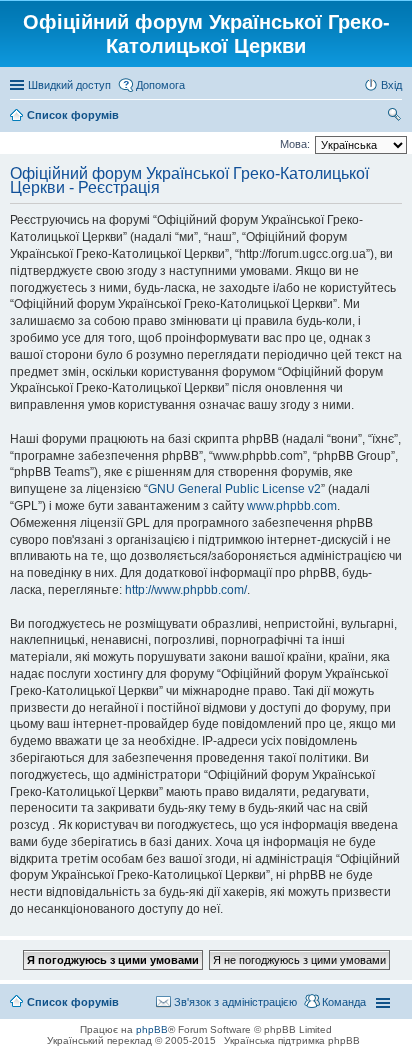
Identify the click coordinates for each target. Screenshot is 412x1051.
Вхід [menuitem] (391, 85)
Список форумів (73, 1002)
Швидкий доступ (69, 85)
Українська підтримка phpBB (292, 1040)
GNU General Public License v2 (234, 489)
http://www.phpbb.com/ (186, 590)
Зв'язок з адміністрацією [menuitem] (235, 1002)
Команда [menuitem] (344, 1002)
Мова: (295, 144)
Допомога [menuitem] (160, 85)
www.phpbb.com (292, 506)
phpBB (152, 1029)
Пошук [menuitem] (394, 117)
